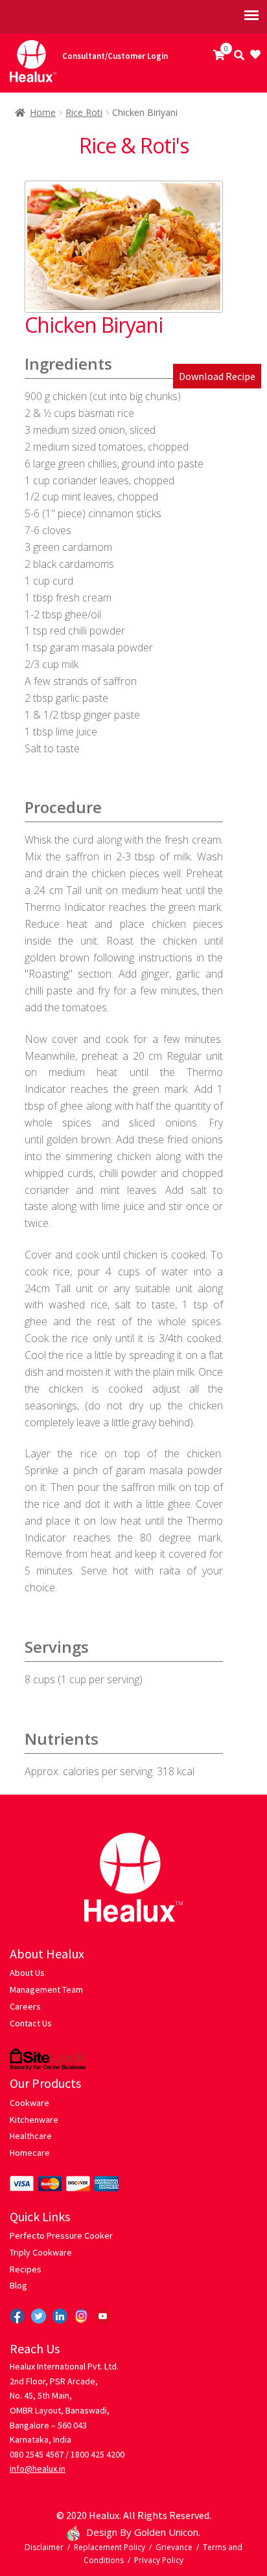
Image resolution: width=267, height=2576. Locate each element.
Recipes (26, 2269)
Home (43, 112)
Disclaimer (44, 2547)
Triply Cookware (41, 2252)
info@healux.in (38, 2469)
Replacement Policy (110, 2547)
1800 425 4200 (98, 2454)
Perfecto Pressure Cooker (61, 2235)
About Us (27, 1973)
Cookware (29, 2103)
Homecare (30, 2153)
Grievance (174, 2547)
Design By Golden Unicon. (143, 2532)
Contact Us (31, 2023)
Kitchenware (34, 2120)
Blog (18, 2285)
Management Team (46, 1989)
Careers (25, 2006)
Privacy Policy (159, 2560)
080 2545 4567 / (39, 2454)
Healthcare (31, 2136)
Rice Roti (84, 112)
